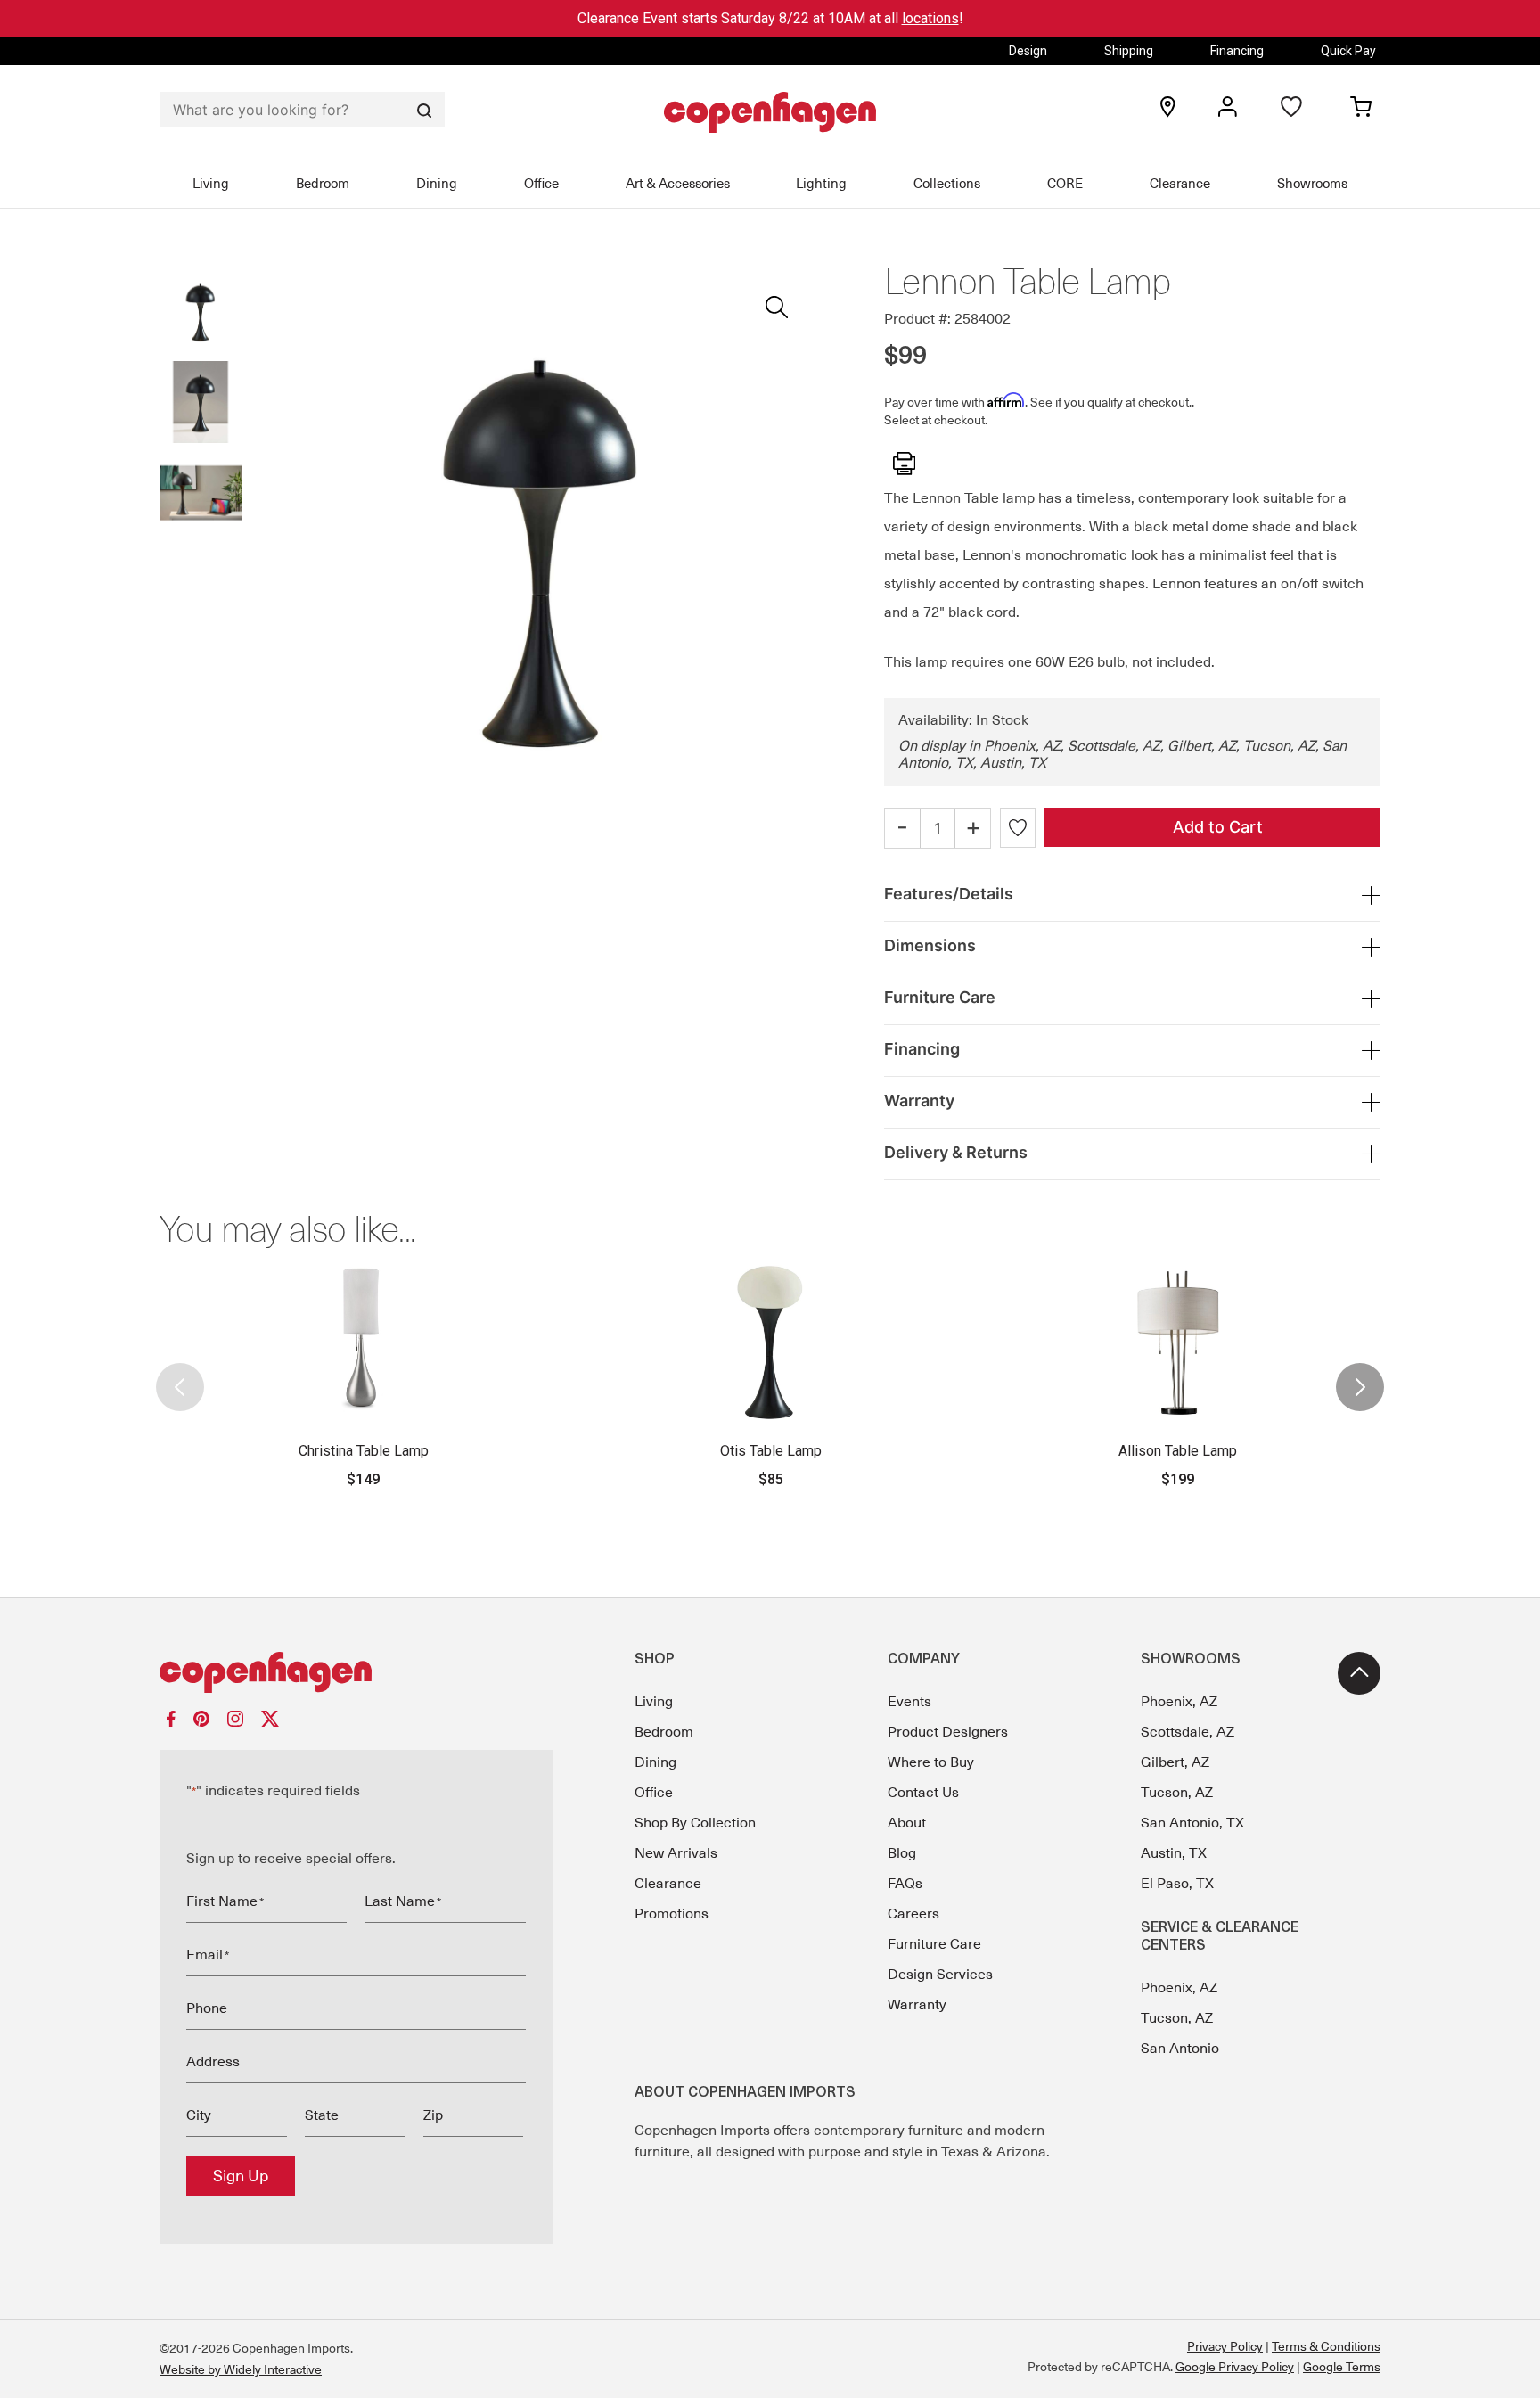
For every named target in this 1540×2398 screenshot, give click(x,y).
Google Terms (1342, 2367)
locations (930, 18)
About (907, 1823)
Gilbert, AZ (1175, 1762)
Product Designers (948, 1732)
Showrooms (1312, 184)
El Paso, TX (1177, 1884)
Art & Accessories (678, 184)
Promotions (672, 1914)
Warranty (917, 2005)
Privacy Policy (1225, 2346)
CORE (1065, 184)
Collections (947, 184)
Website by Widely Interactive (241, 2369)
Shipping (1129, 51)
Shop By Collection (695, 1823)
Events (909, 1702)
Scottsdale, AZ (1188, 1732)
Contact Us (923, 1793)
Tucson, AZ (1177, 1793)
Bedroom (323, 184)
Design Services (940, 1975)
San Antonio (1180, 2049)
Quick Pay (1348, 51)
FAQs (905, 1884)
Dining (437, 184)
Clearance (1180, 184)
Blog (902, 1853)
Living (211, 184)
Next (1360, 1372)
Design (1028, 51)
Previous (180, 1372)
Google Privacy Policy (1235, 2367)
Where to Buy (931, 1762)
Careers (913, 1914)
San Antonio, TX (1192, 1823)
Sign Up (241, 2176)
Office (541, 184)
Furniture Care (934, 1944)
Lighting (821, 184)
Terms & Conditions (1326, 2346)
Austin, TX (1174, 1853)
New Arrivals (676, 1853)
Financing (1237, 51)
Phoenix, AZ (1179, 1702)
